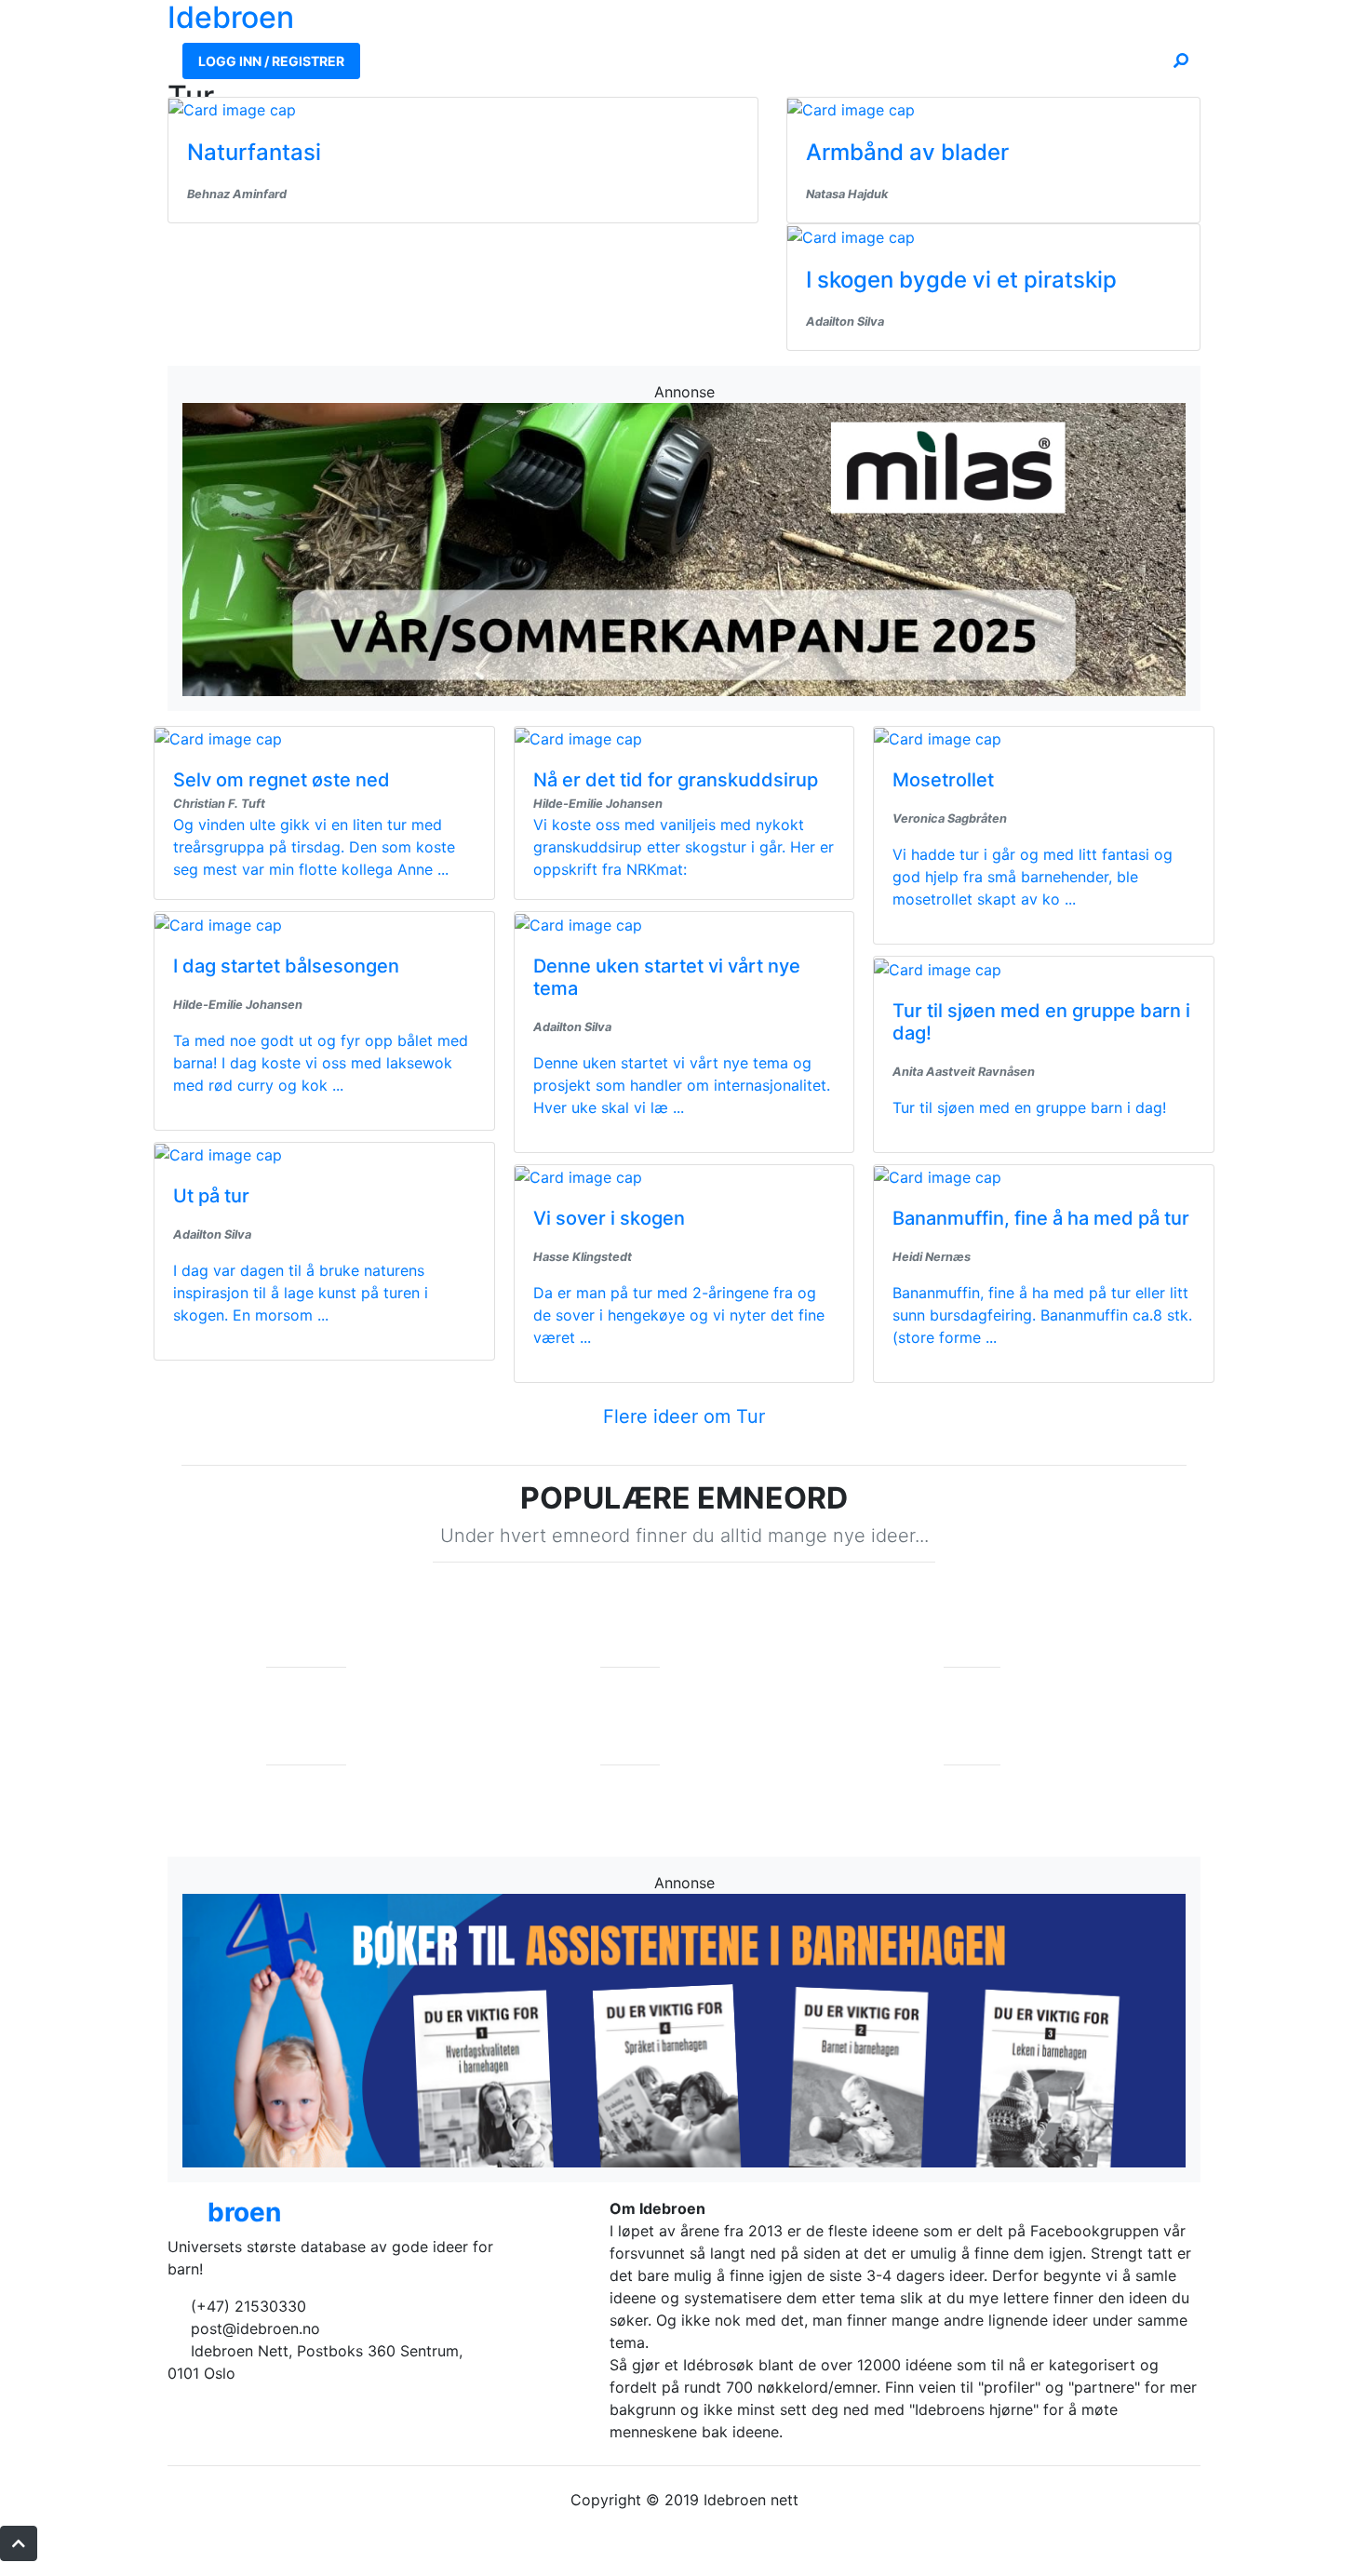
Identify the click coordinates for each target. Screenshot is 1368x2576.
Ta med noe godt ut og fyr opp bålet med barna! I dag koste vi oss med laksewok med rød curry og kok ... (321, 1063)
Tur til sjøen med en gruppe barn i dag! (1029, 1107)
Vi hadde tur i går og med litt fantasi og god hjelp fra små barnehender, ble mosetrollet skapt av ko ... (1033, 877)
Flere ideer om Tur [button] (684, 1416)
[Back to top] (19, 2543)
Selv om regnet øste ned (282, 780)
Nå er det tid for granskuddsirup (676, 780)
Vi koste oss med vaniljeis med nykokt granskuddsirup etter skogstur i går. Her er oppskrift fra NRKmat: (684, 847)
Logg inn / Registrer (271, 61)
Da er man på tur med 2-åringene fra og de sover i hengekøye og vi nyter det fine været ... (679, 1315)
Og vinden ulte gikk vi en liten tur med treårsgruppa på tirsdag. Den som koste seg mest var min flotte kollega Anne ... (314, 847)
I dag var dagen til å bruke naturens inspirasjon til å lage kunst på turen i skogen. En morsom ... (301, 1293)
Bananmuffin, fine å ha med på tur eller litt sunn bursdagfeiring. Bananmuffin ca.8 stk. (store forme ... (1042, 1315)
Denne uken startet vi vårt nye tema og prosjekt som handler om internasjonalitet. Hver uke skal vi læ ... (682, 1085)
